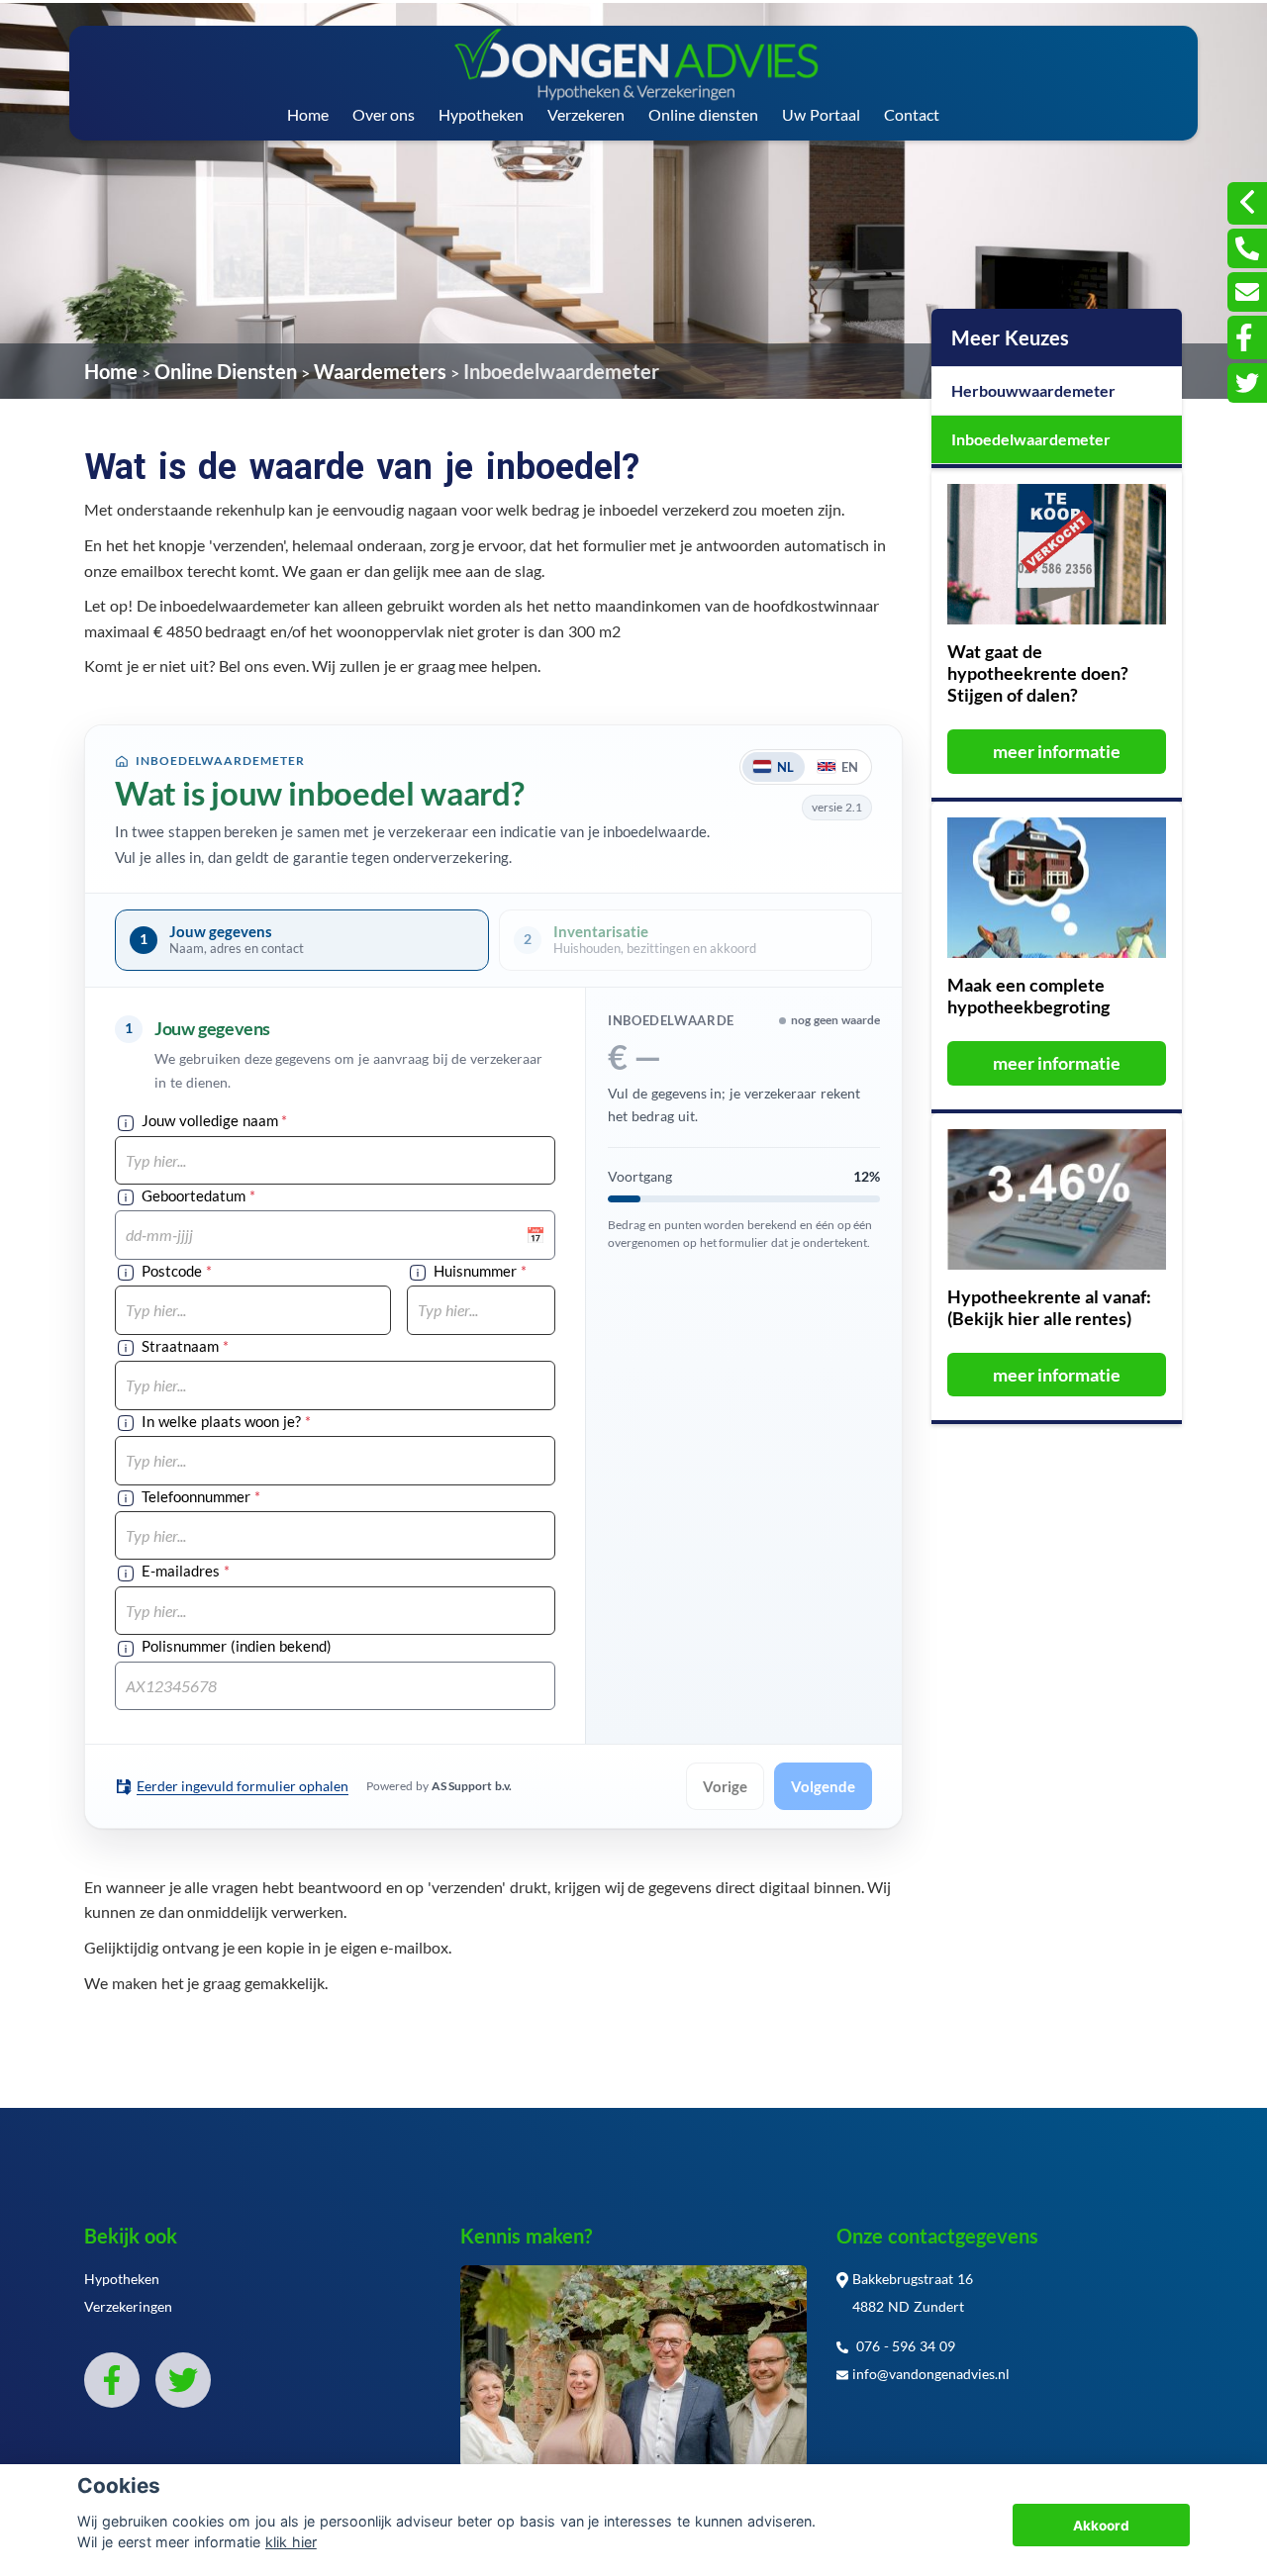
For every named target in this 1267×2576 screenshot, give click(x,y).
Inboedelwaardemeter (561, 371)
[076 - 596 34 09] (1247, 248)
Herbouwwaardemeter (1033, 390)
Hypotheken (481, 114)
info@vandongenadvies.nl (931, 2374)
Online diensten (703, 114)
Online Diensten (226, 371)
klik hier (291, 2542)
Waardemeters (380, 371)
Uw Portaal (821, 114)
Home (308, 114)
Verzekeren (586, 114)
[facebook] (1247, 337)
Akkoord (1101, 2526)
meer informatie (1057, 751)
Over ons (384, 114)
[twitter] (1247, 383)
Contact (912, 114)
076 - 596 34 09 (904, 2346)
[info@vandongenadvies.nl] (1247, 292)
